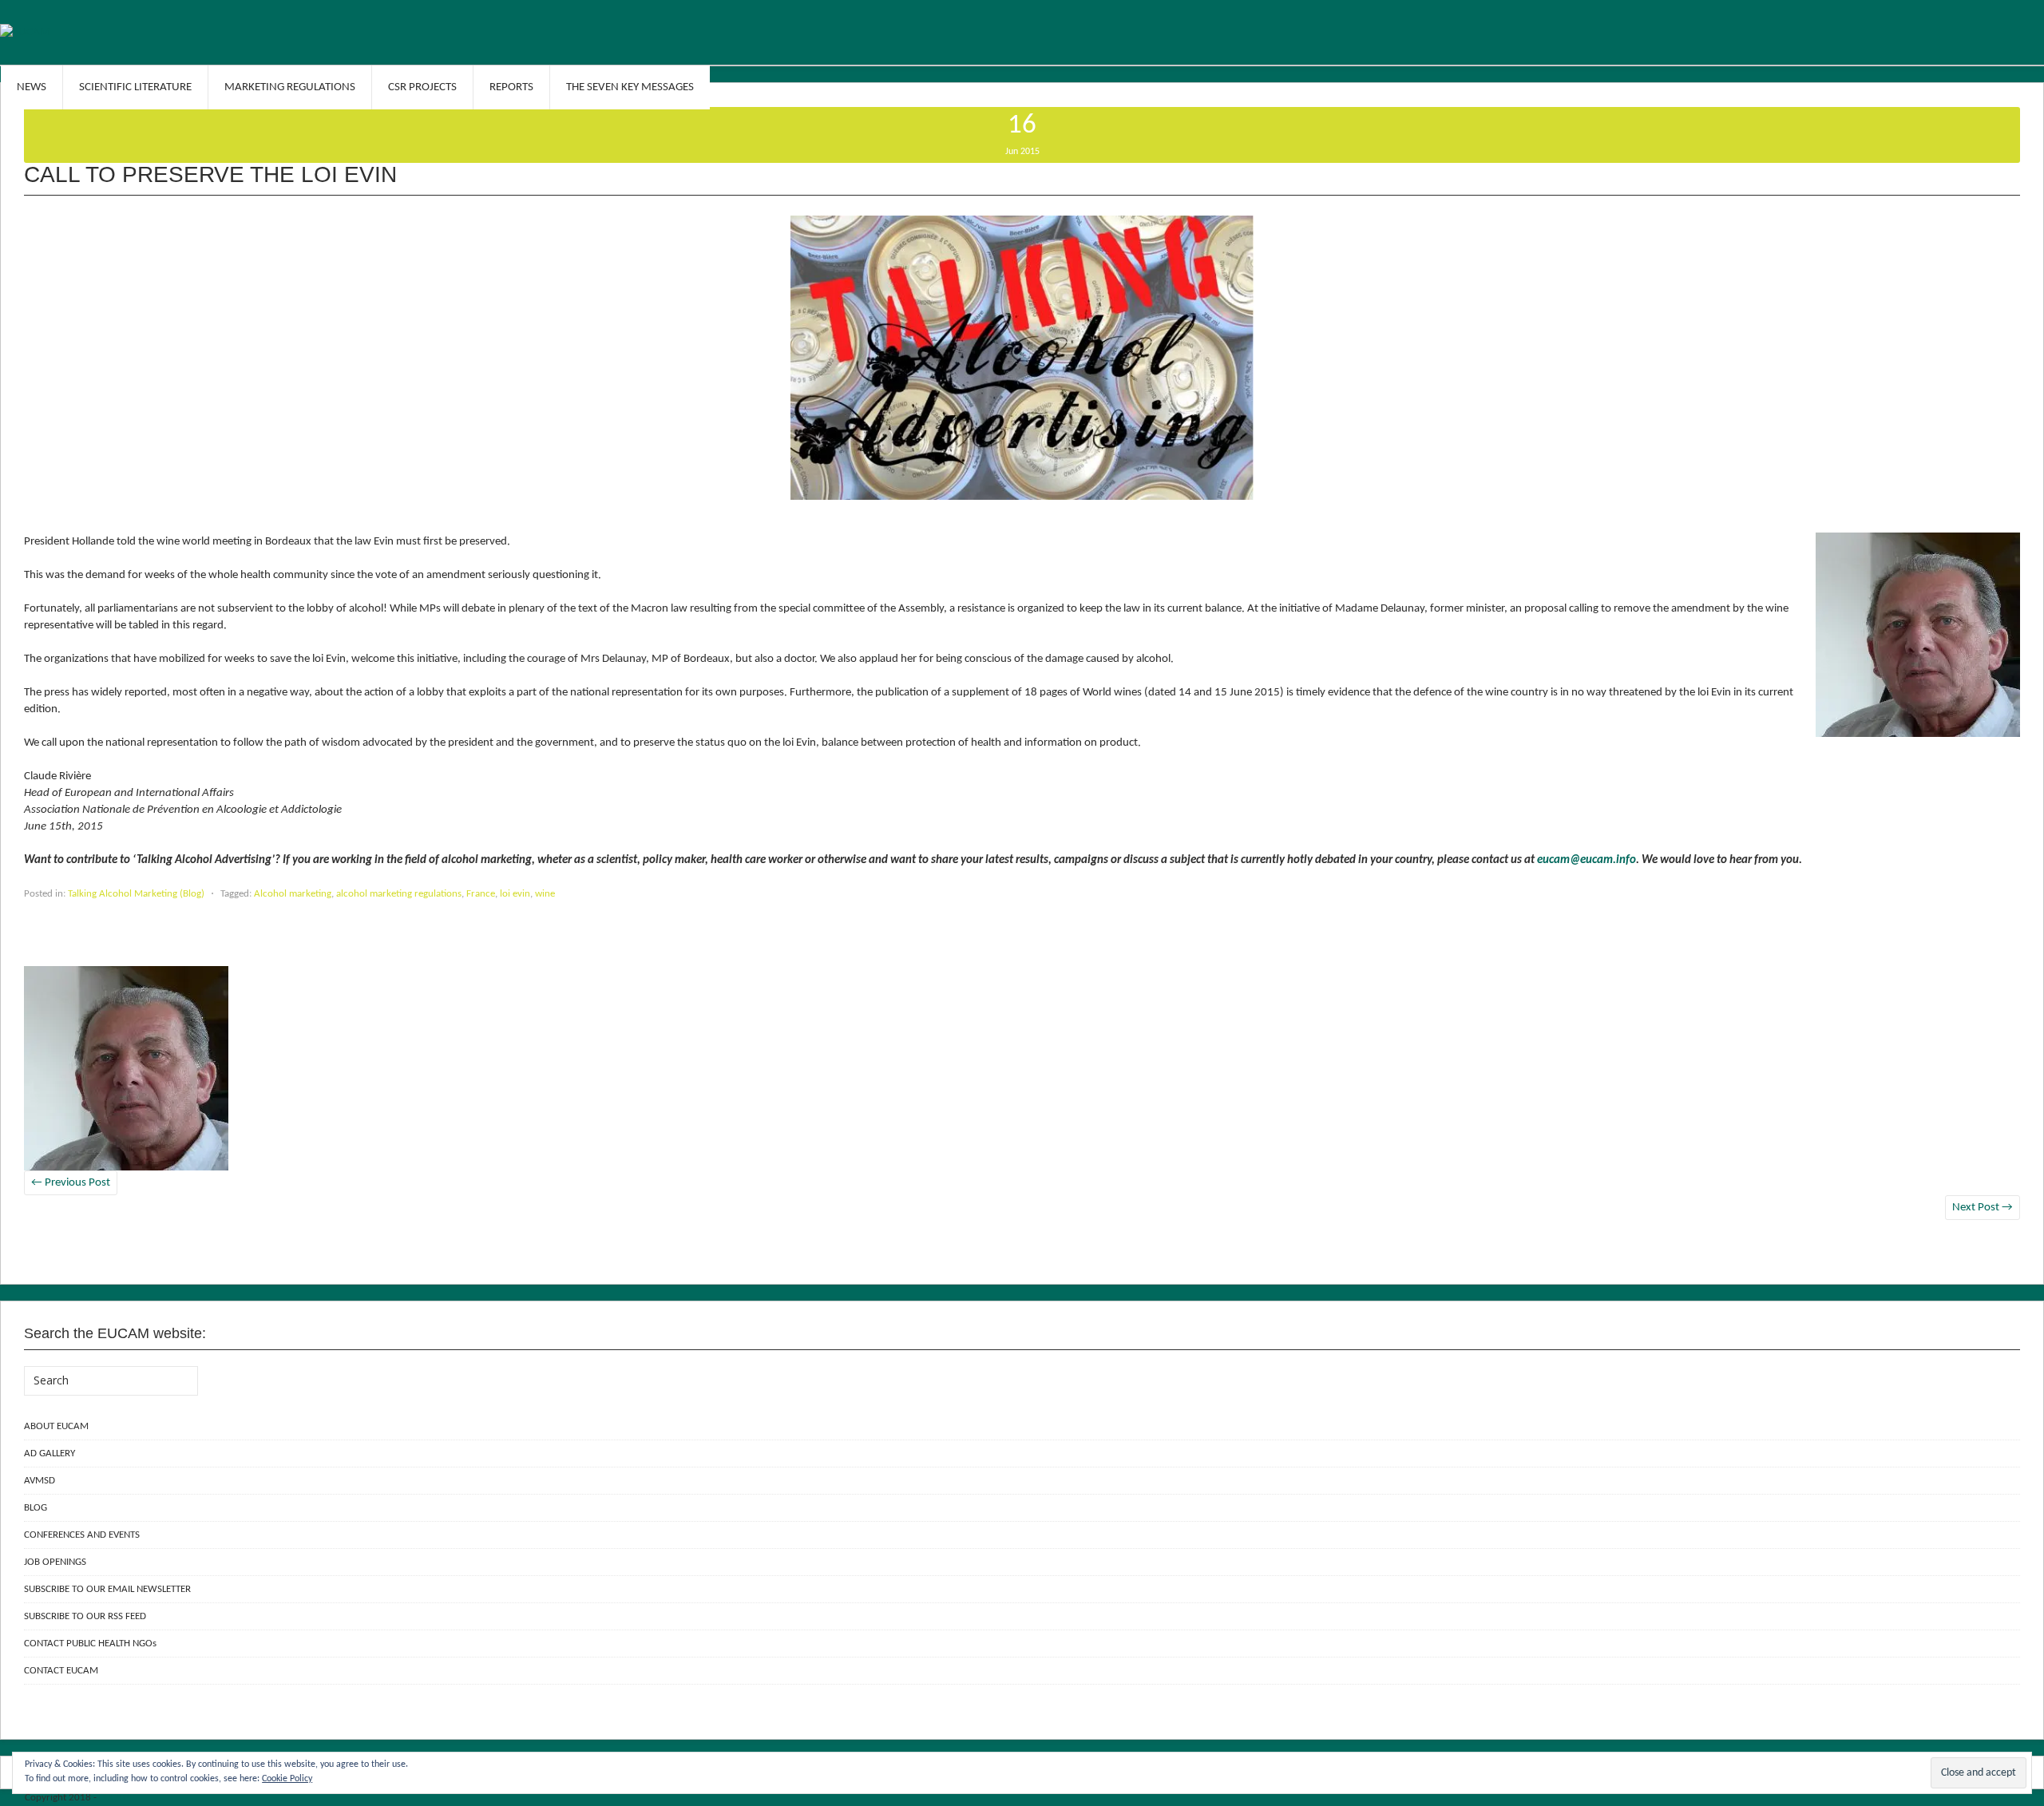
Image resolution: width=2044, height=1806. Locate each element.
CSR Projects (422, 87)
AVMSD (40, 1481)
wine (545, 894)
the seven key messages (630, 87)
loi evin (515, 894)
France (481, 894)
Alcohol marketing (293, 894)
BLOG (36, 1508)
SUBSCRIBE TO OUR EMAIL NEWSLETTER (107, 1589)
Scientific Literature (135, 87)
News (32, 87)
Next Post (1983, 1208)
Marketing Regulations (290, 87)
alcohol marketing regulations (399, 894)
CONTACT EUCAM (61, 1671)
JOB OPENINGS (55, 1562)
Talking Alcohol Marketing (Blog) (136, 894)
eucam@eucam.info (1586, 860)
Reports (511, 87)
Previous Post (71, 1183)
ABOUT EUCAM (56, 1426)
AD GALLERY (50, 1454)
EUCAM (115, 1798)
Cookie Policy (287, 1779)
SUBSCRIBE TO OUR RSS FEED (85, 1616)
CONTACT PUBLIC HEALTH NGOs (90, 1644)
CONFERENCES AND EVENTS (82, 1535)
